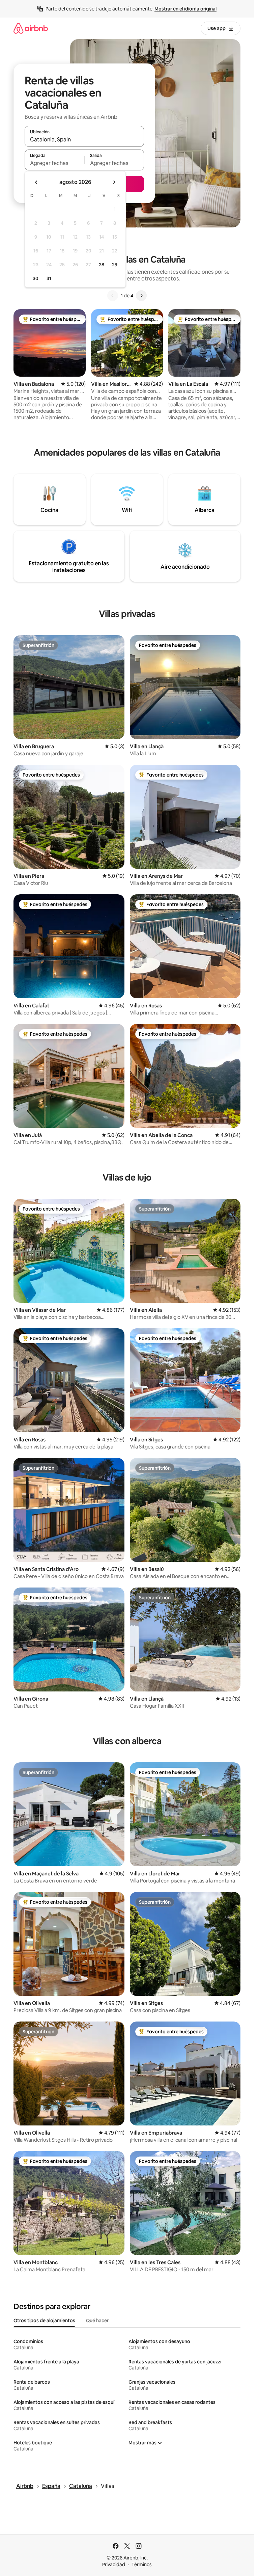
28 (102, 265)
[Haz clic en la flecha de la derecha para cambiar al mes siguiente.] (114, 182)
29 (115, 265)
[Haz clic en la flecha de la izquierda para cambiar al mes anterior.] (36, 182)
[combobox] (84, 139)
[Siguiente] (141, 296)
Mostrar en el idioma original (185, 9)
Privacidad (114, 2565)
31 (49, 278)
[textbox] (54, 163)
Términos (142, 2565)
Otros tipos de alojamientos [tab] (44, 2321)
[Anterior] (113, 296)
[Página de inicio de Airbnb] (31, 28)
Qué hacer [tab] (97, 2321)
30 (36, 278)
